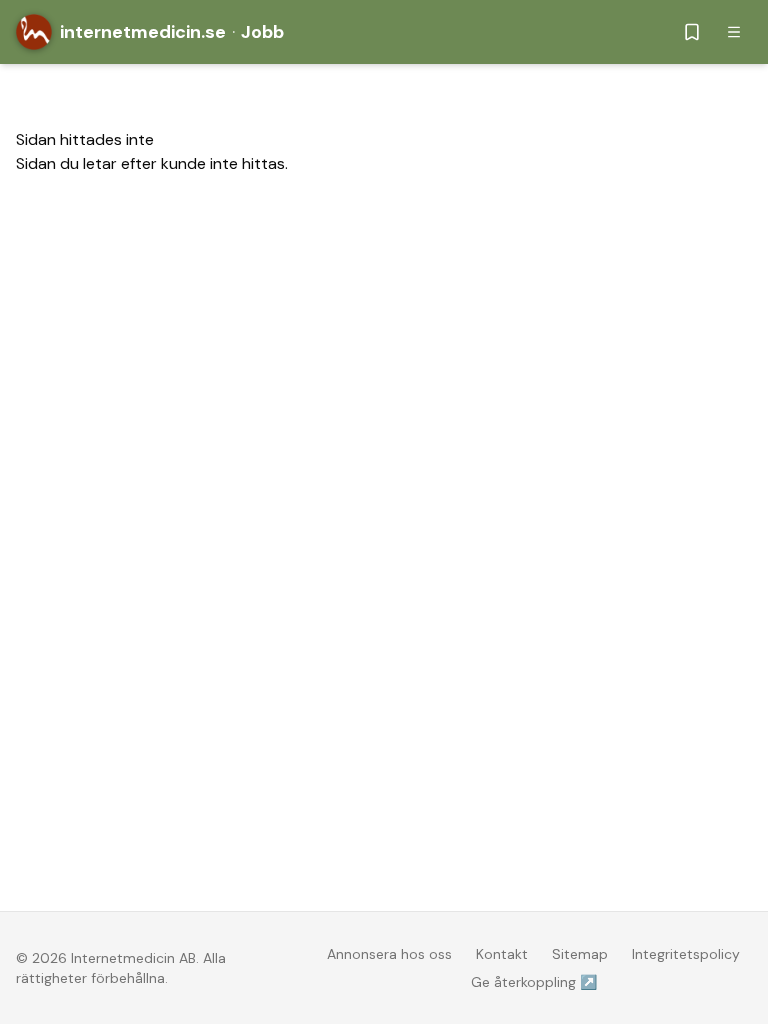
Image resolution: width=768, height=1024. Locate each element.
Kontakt (502, 954)
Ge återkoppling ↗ (534, 982)
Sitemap (580, 954)
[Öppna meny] (734, 32)
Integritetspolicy (686, 954)
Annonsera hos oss (389, 954)
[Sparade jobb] (692, 32)
